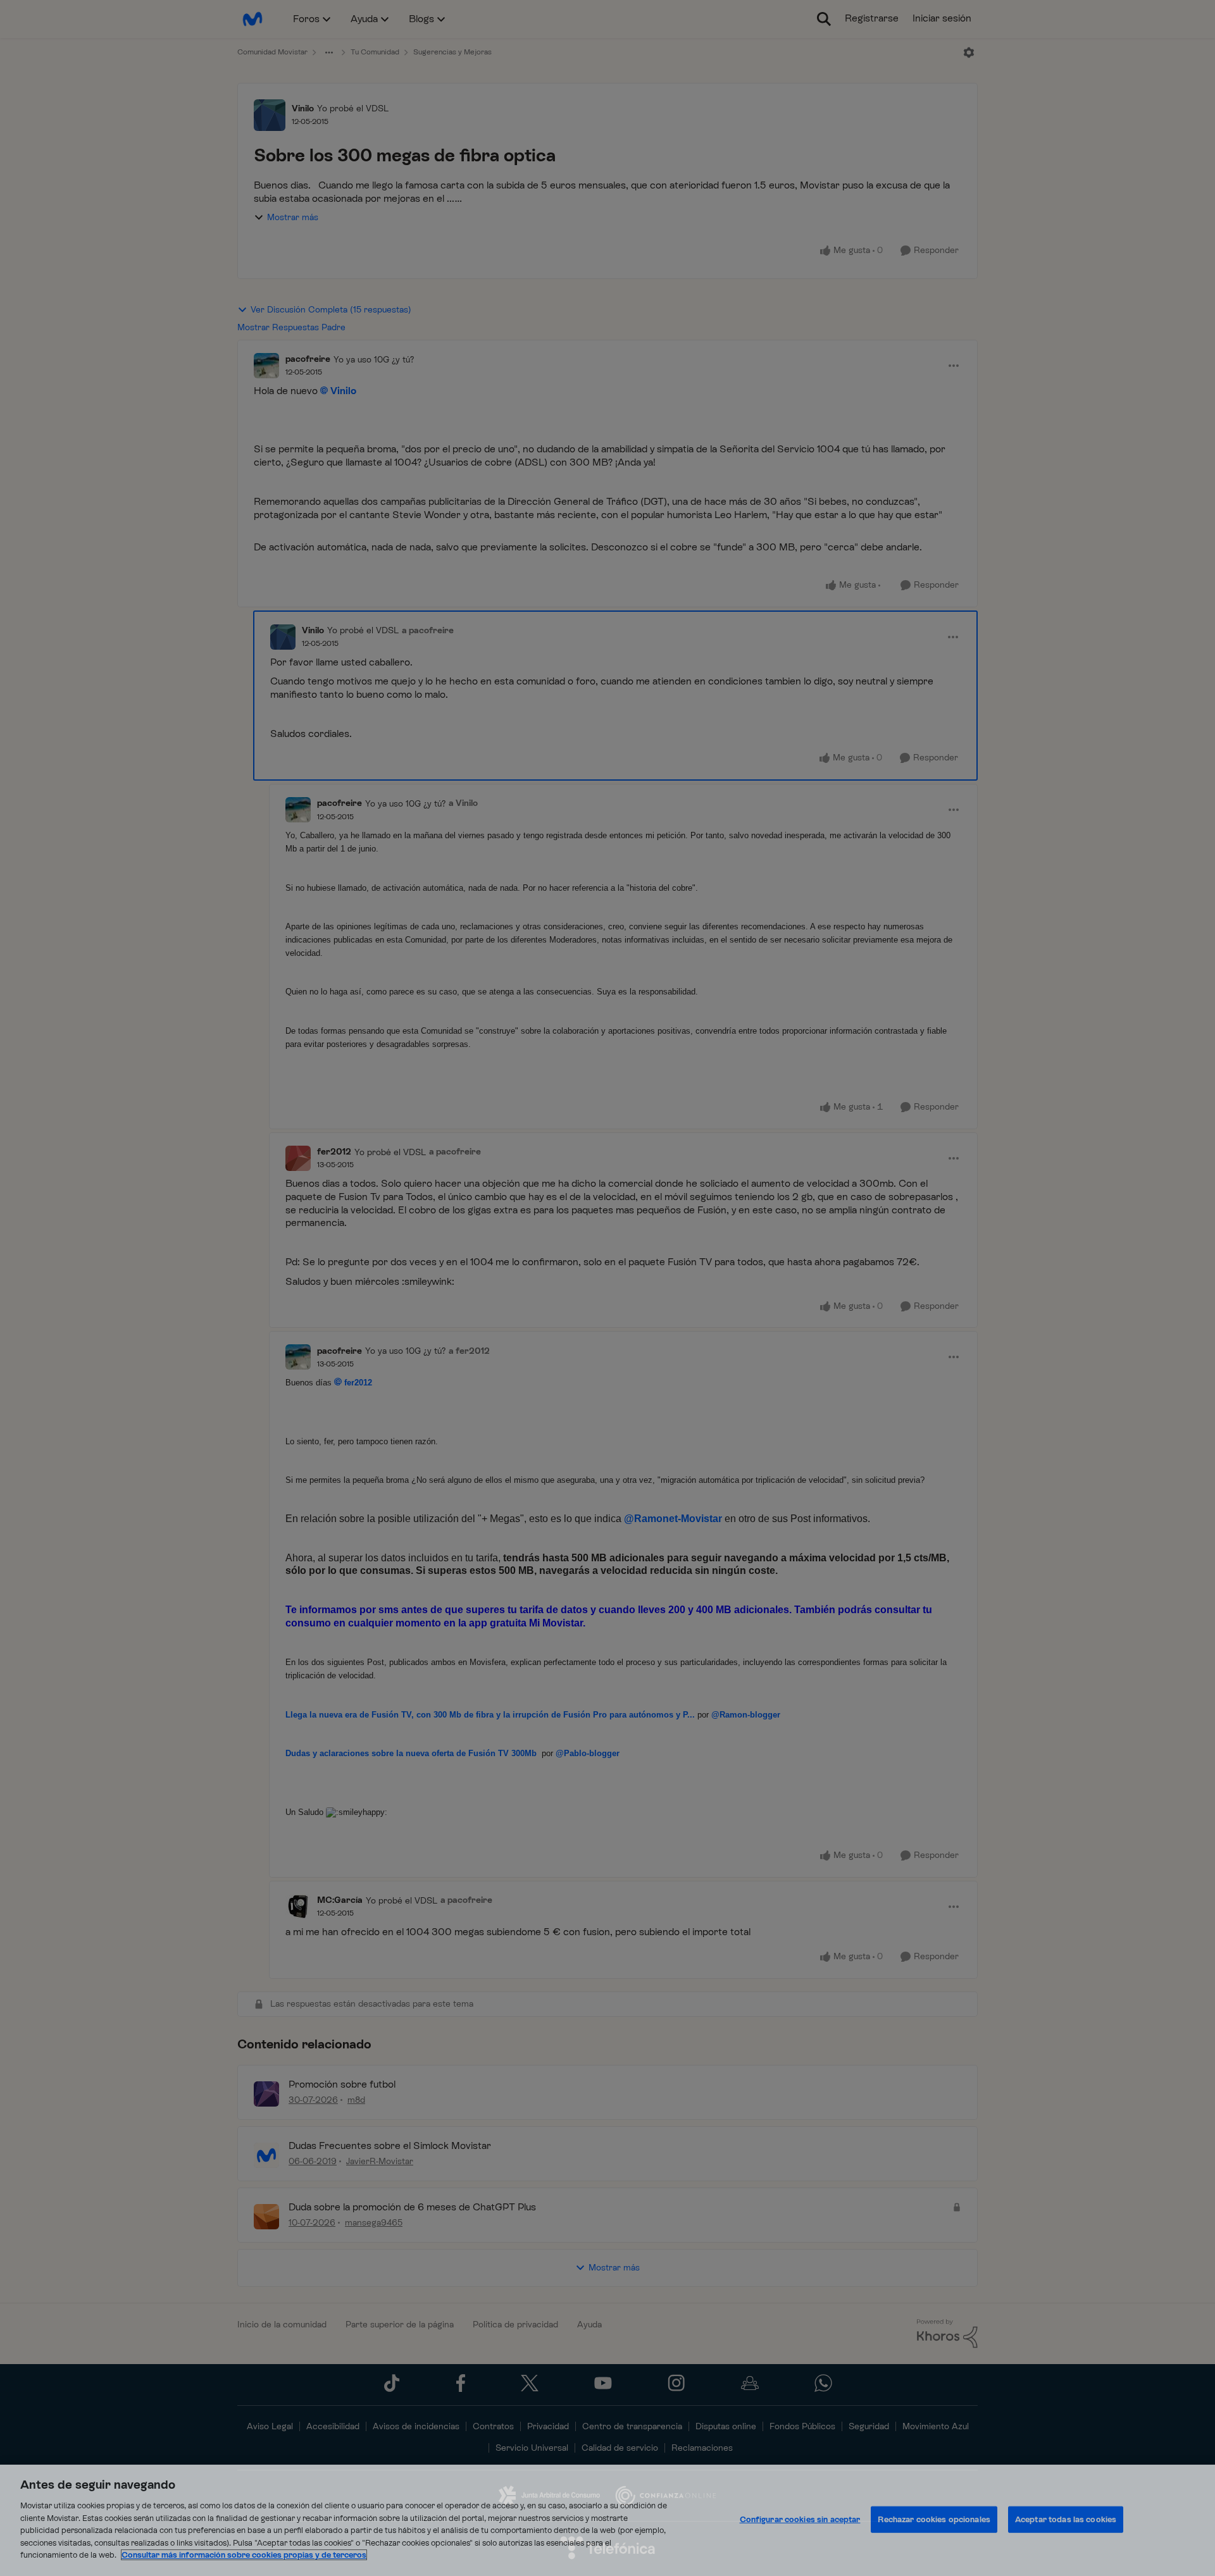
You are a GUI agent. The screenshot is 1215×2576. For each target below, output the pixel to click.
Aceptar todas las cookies (1066, 2519)
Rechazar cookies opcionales (934, 2519)
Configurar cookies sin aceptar (800, 2519)
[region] (607, 2520)
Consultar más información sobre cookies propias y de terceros (244, 2555)
